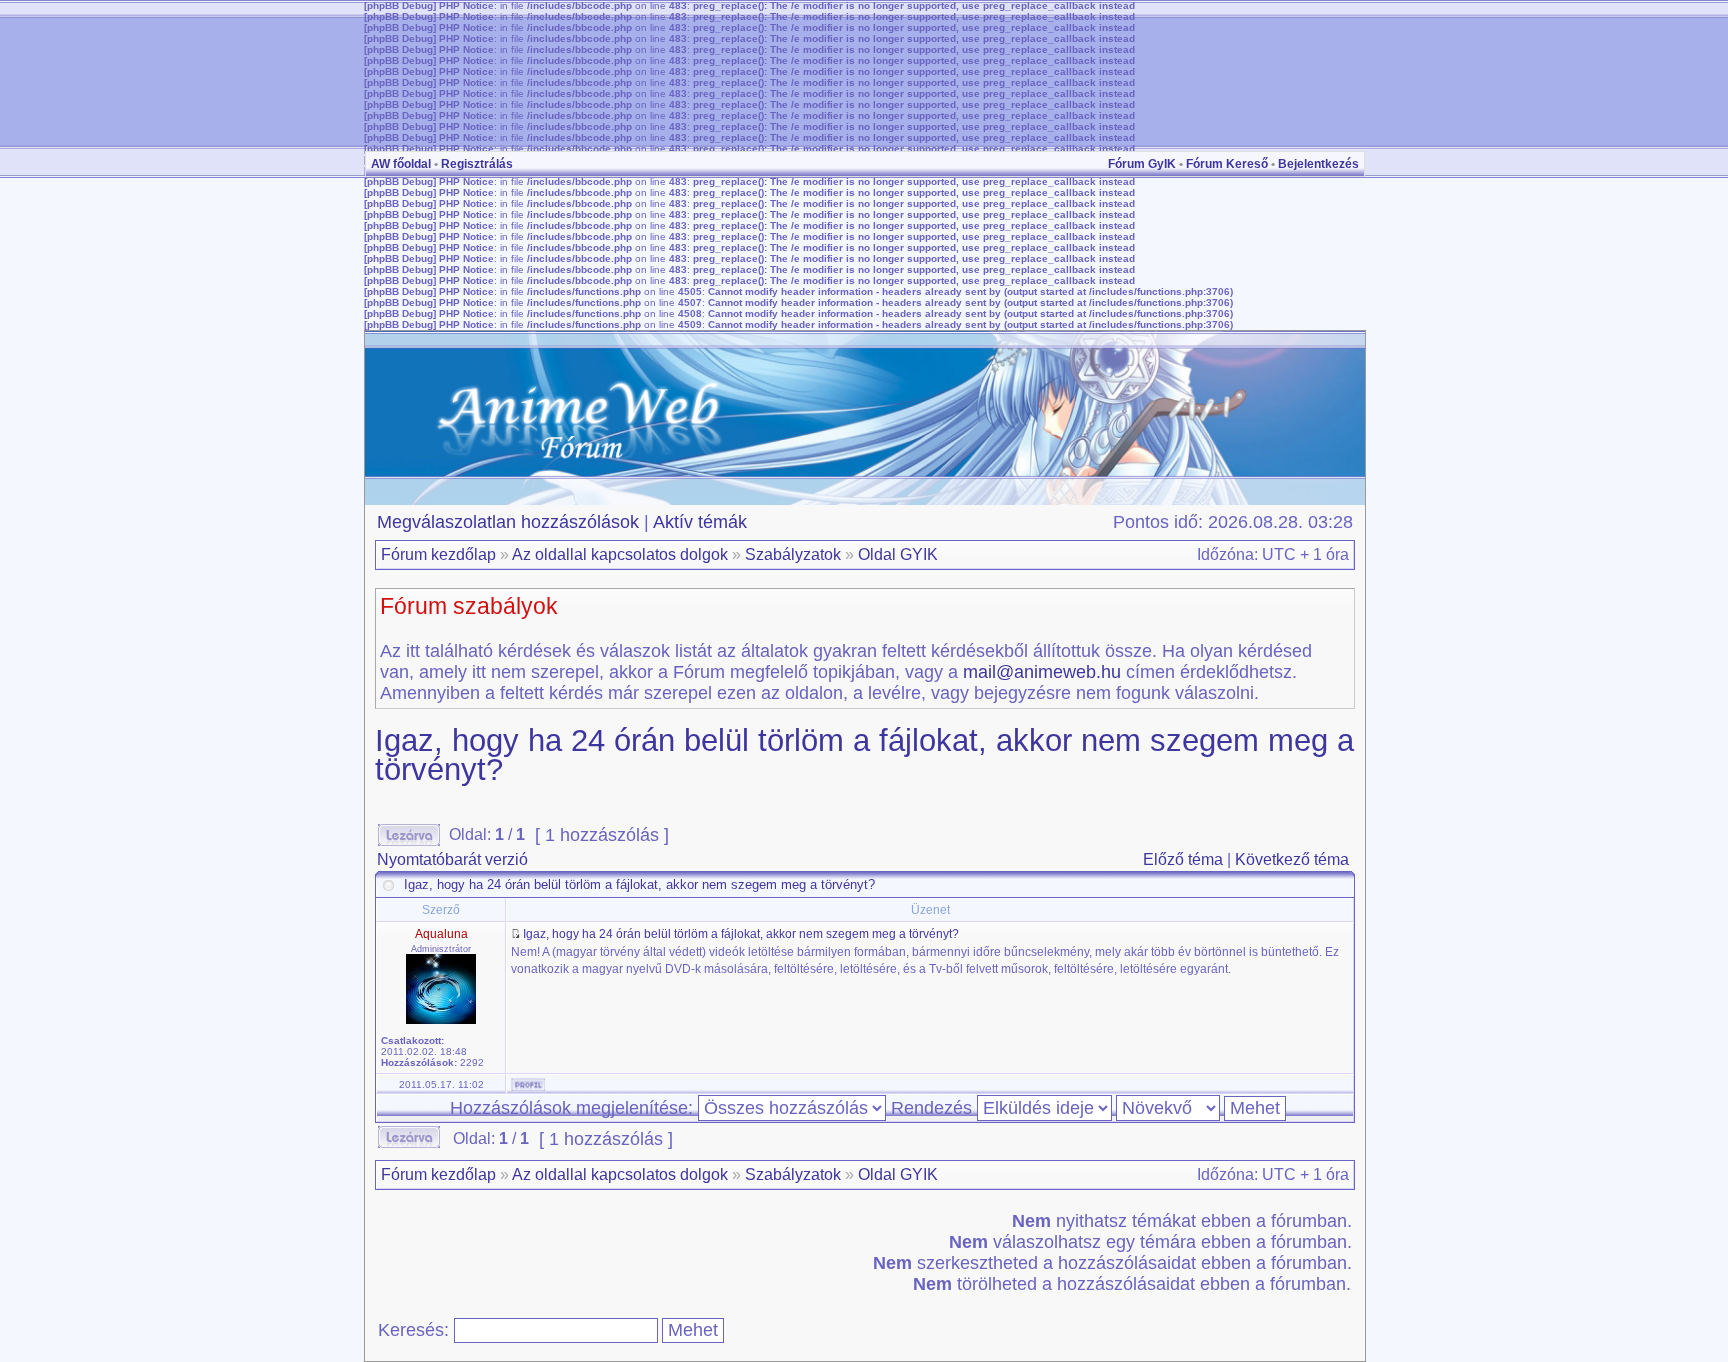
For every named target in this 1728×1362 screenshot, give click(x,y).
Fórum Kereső (1227, 164)
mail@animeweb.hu (1042, 672)
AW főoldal (401, 164)
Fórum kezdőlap (438, 554)
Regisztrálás (477, 164)
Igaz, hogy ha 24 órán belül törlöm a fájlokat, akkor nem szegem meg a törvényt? (864, 755)
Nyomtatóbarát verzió (452, 859)
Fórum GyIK (1142, 164)
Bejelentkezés (1318, 164)
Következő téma (1292, 859)
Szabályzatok (793, 554)
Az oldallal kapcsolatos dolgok (620, 554)
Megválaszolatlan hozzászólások (508, 522)
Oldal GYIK (898, 554)
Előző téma (1183, 859)
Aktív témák (700, 522)
